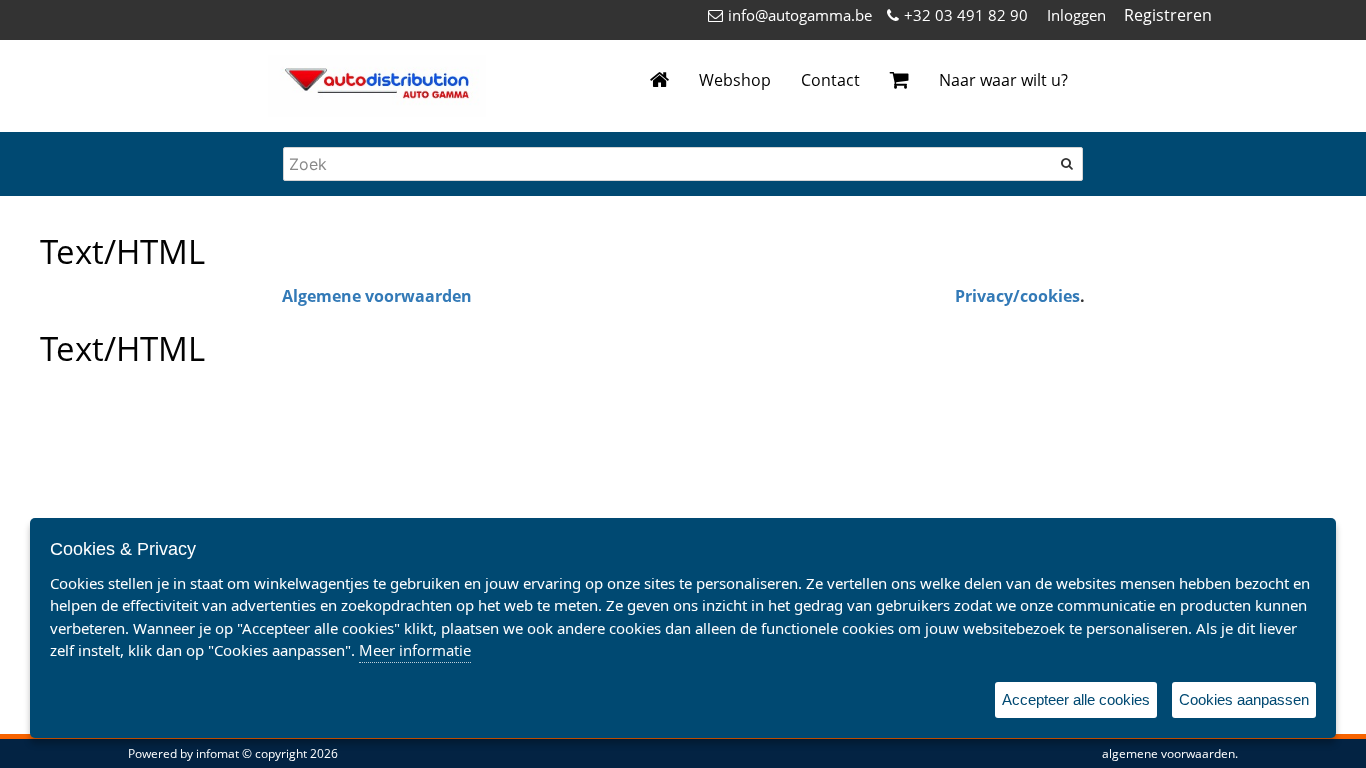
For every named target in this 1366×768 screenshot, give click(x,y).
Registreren (1168, 15)
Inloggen (1076, 15)
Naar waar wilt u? (1003, 80)
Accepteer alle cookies (1076, 699)
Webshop (735, 80)
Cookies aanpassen (1244, 699)
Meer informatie (415, 650)
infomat (217, 753)
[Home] (659, 80)
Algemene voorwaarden (377, 296)
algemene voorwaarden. (1170, 753)
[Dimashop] (377, 86)
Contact (830, 80)
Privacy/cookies (1017, 296)
